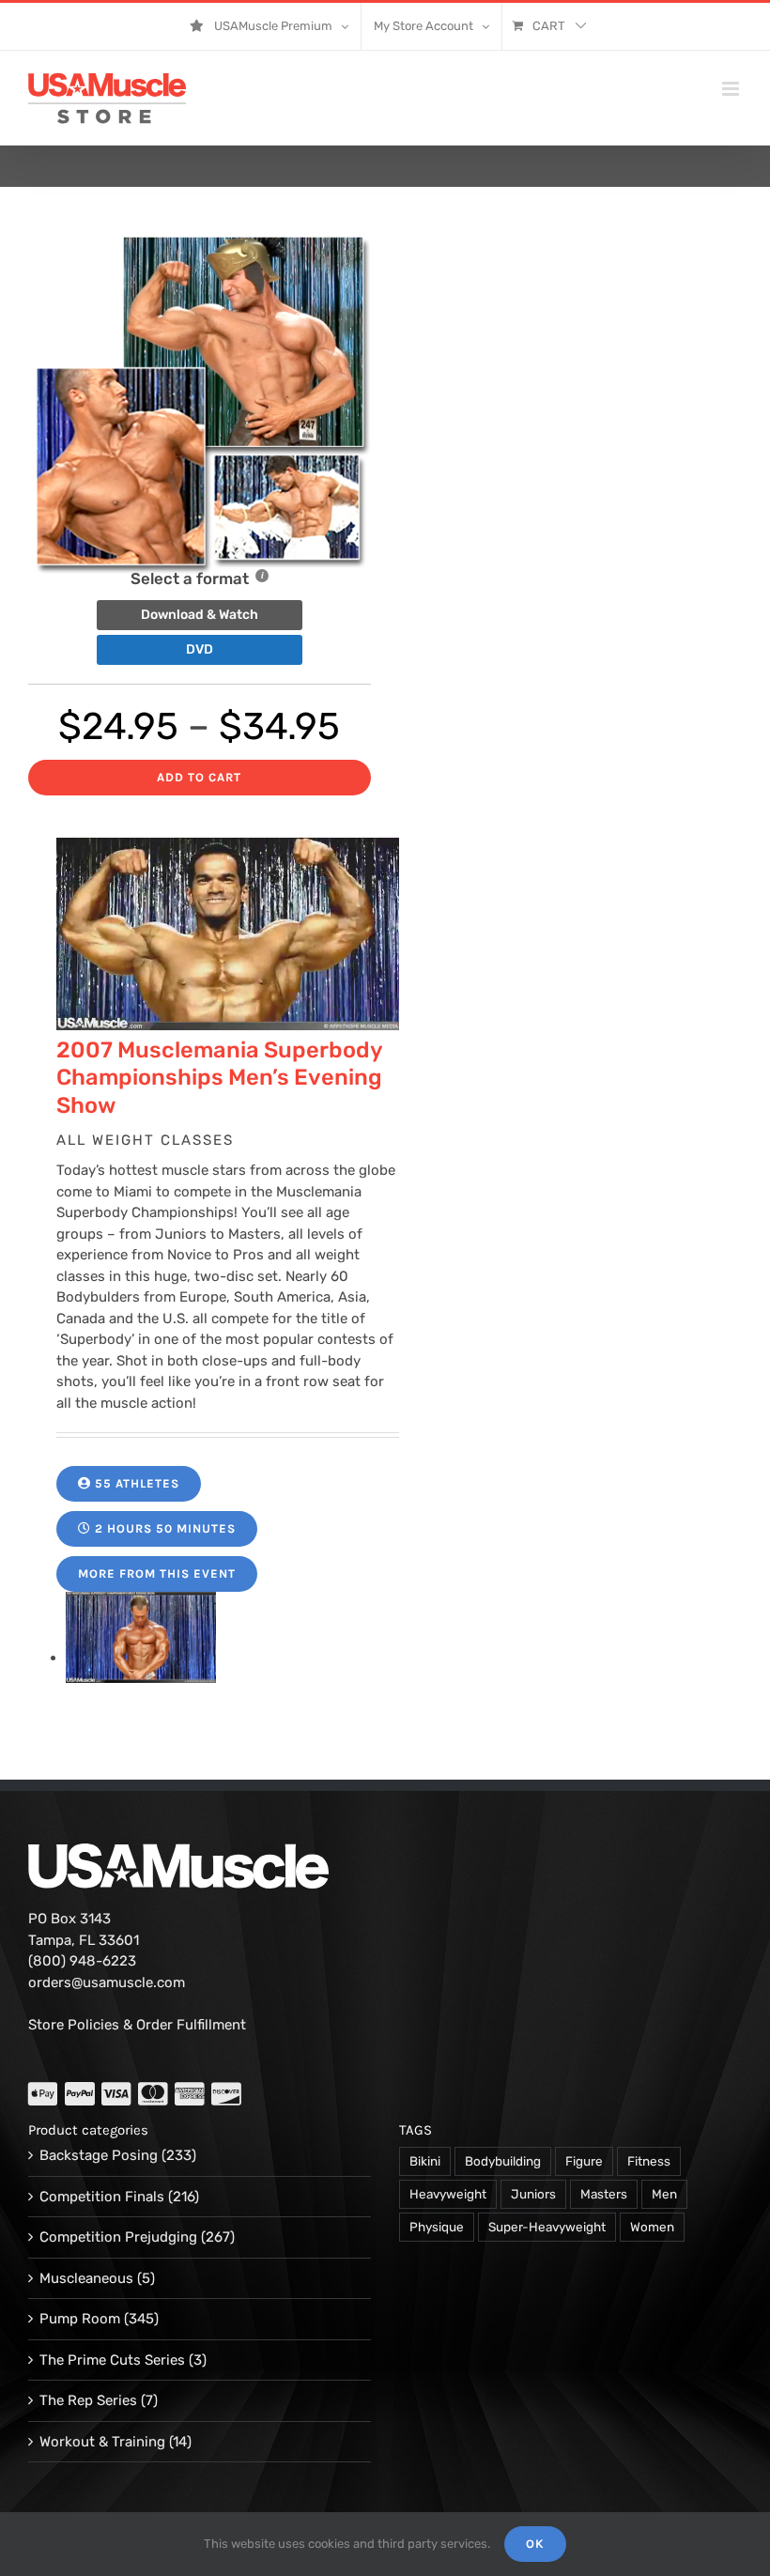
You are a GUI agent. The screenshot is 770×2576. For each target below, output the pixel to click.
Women (652, 2227)
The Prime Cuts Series (112, 2360)
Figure (584, 2161)
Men (664, 2194)
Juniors (533, 2194)
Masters (604, 2194)
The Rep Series (88, 2400)
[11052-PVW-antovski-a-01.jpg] (141, 1658)
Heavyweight (448, 2194)
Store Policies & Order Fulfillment (137, 2025)
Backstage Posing (99, 2155)
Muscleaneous (86, 2278)
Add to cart (199, 777)
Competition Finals (102, 2197)
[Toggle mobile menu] (732, 89)
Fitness (649, 2161)
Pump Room (80, 2319)
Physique (437, 2227)
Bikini (425, 2161)
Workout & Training (102, 2442)
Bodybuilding (503, 2161)
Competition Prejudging (118, 2237)
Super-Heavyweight (547, 2227)
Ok (535, 2544)
